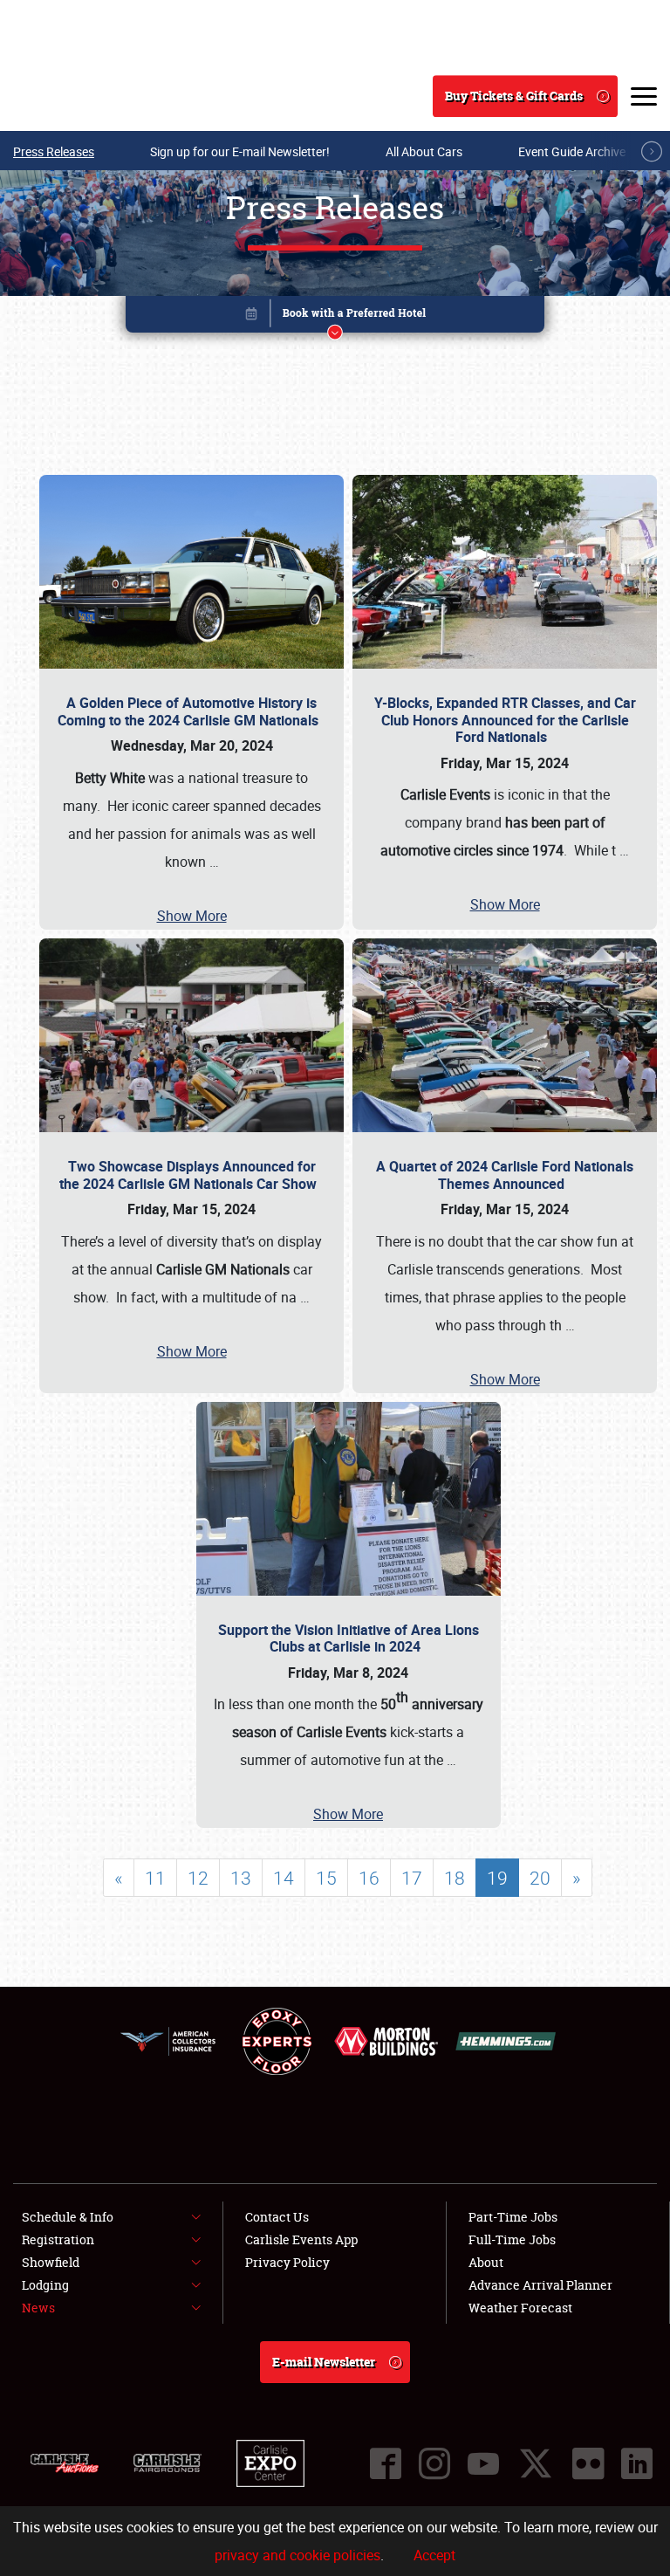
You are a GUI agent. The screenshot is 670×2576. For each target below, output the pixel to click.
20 (540, 1878)
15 (326, 1878)
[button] (335, 317)
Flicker (588, 2463)
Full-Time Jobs (512, 2239)
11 (155, 1878)
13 (241, 1878)
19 (497, 1878)
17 (412, 1878)
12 (198, 1878)
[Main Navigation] (644, 96)
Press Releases (54, 151)
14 (284, 1878)
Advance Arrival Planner (540, 2285)
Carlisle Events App (301, 2239)
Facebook (386, 2463)
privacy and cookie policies (297, 2555)
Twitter (536, 2463)
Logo (79, 96)
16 (369, 1878)
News (38, 2308)
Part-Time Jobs (513, 2217)
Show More (192, 916)
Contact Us (277, 2217)
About (486, 2262)
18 (455, 1878)
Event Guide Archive (572, 151)
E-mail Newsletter (324, 2362)
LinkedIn (637, 2463)
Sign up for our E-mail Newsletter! (240, 151)
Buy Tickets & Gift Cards (514, 96)
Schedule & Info (68, 2217)
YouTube (483, 2463)
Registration (58, 2239)
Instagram (434, 2463)
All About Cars (424, 151)
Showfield (51, 2262)
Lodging (45, 2285)
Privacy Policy (287, 2262)
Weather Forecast (520, 2308)
